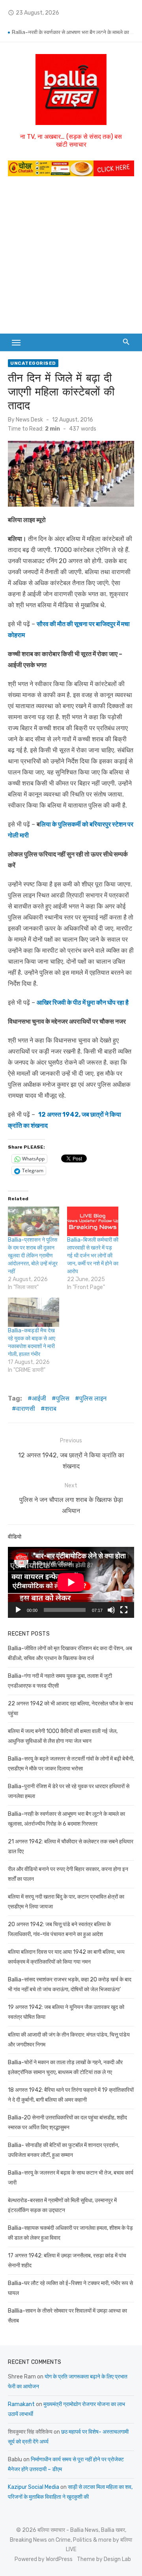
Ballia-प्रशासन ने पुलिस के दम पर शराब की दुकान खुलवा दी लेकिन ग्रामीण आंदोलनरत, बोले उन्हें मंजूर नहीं (33, 1256)
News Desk (29, 420)
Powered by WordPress (44, 2559)
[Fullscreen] (124, 1610)
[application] (71, 1582)
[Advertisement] (71, 259)
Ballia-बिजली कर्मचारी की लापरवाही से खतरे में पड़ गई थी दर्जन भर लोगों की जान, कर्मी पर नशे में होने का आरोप (93, 1256)
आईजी (39, 1398)
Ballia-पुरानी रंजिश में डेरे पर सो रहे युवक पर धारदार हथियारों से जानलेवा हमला (73, 28)
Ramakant (21, 2404)
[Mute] (111, 1610)
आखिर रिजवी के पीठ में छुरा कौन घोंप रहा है (83, 1003)
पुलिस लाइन (93, 1398)
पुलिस (63, 1398)
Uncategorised (33, 363)
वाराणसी (26, 1409)
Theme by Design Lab (104, 2559)
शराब (51, 1409)
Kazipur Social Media (34, 2487)
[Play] (18, 1610)
